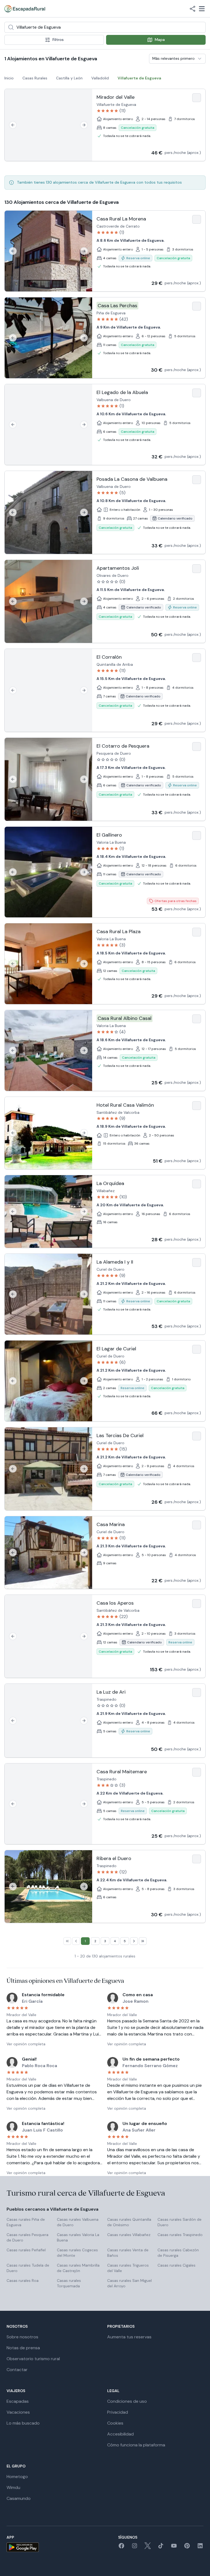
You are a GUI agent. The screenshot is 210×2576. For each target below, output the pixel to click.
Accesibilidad (120, 2434)
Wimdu (13, 2487)
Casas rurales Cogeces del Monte (77, 2253)
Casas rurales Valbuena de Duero (78, 2222)
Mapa (160, 40)
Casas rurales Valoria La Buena (78, 2237)
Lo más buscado (23, 2423)
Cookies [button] (115, 2423)
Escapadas (18, 2401)
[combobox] (105, 27)
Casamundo (19, 2498)
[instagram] (135, 2547)
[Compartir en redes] (192, 9)
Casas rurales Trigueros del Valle (128, 2268)
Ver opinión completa (26, 2044)
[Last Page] (143, 1941)
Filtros (58, 40)
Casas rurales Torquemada (69, 2283)
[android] (23, 2547)
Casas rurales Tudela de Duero (28, 2268)
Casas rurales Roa (23, 2281)
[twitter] (148, 2547)
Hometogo (17, 2477)
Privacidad (118, 2412)
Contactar (17, 2370)
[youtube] (174, 2547)
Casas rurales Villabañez (129, 2235)
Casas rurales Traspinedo (180, 2235)
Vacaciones (18, 2412)
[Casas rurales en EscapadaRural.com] (25, 9)
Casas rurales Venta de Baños (128, 2253)
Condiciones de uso (127, 2401)
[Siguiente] (84, 125)
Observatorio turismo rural (33, 2359)
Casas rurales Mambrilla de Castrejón (78, 2268)
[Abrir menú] (202, 9)
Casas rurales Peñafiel (26, 2250)
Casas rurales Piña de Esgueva (26, 2222)
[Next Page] (134, 1941)
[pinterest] (187, 2547)
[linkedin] (200, 2547)
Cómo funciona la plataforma (136, 2445)
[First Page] (67, 1941)
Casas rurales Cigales (177, 2265)
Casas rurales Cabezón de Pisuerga (178, 2253)
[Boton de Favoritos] (197, 98)
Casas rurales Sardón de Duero (180, 2222)
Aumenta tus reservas (129, 2337)
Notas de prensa (23, 2348)
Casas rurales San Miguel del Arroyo (129, 2283)
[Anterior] (13, 125)
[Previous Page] (76, 1941)
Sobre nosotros (22, 2337)
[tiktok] (161, 2547)
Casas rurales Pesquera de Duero (27, 2237)
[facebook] (121, 2547)
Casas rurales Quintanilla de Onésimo (129, 2222)
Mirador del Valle (21, 2015)
